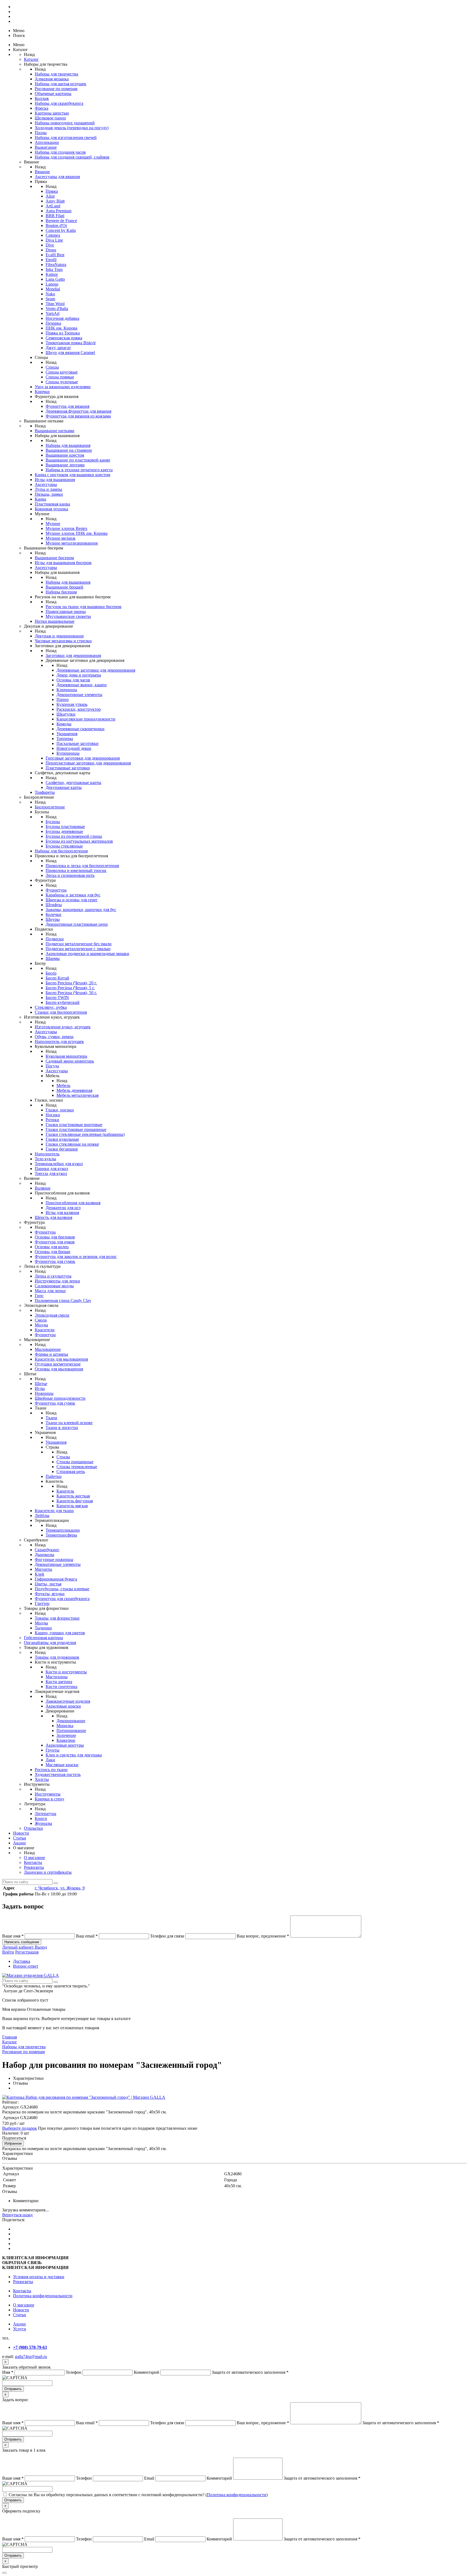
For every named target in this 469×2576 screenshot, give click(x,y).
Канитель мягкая (72, 1506)
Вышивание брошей (64, 587)
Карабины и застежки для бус (73, 895)
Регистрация (27, 1952)
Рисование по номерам (56, 89)
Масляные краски (62, 1765)
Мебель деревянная (74, 1090)
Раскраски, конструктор (79, 709)
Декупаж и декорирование (59, 636)
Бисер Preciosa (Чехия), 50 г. (71, 993)
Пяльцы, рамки (49, 494)
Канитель (65, 1491)
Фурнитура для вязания (67, 406)
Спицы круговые (62, 372)
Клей (39, 1574)
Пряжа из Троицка (63, 333)
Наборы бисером (61, 592)
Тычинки (43, 1628)
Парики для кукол (51, 1169)
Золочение (66, 1735)
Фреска (42, 108)
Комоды (64, 724)
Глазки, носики (60, 1110)
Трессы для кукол (51, 1173)
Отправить (13, 2389)
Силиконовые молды (54, 1286)
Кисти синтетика (61, 1687)
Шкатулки (66, 714)
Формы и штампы (51, 1354)
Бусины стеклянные (64, 846)
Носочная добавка (62, 318)
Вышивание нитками (55, 431)
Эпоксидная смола (52, 1315)
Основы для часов (73, 680)
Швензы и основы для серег (72, 900)
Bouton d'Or (56, 225)
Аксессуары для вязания (57, 177)
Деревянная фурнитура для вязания (78, 411)
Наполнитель (47, 1154)
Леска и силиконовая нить (70, 875)
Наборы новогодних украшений (65, 123)
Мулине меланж (61, 538)
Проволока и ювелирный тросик (76, 870)
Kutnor (52, 274)
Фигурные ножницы (54, 1559)
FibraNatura (56, 265)
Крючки (42, 392)
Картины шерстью (52, 113)
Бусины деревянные (64, 831)
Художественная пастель (58, 1774)
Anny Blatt (55, 201)
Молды (41, 1325)
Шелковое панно (50, 118)
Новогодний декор (74, 748)
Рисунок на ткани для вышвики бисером (83, 607)
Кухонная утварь (72, 704)
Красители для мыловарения (61, 1359)
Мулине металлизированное (72, 543)
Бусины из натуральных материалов (79, 841)
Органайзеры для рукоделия (50, 1643)
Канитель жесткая (73, 1496)
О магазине (34, 1858)
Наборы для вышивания (68, 445)
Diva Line (54, 240)
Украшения (67, 734)
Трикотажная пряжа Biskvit (71, 343)
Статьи (20, 1838)
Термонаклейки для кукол (59, 1164)
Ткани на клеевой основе (69, 1423)
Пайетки (54, 1476)
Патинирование (71, 1730)
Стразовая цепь (71, 1472)
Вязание (42, 172)
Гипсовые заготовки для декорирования (83, 758)
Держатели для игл (63, 1208)
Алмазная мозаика (52, 79)
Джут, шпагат (58, 348)
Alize (50, 196)
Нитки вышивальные (55, 621)
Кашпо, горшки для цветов (60, 1633)
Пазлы (41, 133)
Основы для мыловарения (59, 1369)
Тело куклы (45, 1159)
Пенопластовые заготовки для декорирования (88, 763)
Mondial (53, 289)
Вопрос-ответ (26, 1966)
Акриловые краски (63, 1706)
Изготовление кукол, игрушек (63, 1027)
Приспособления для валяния (73, 1203)
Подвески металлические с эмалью (78, 949)
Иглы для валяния (62, 1213)
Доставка (22, 1961)
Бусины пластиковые (65, 826)
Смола (41, 1320)
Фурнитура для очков (55, 1242)
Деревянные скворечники (80, 729)
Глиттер (42, 1603)
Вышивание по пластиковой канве (78, 460)
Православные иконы (66, 611)
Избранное (13, 2143)
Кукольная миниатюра (66, 1056)
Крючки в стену (50, 1799)
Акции (19, 1843)
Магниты (43, 1569)
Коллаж (42, 98)
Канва (40, 499)
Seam (50, 299)
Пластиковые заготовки (68, 768)
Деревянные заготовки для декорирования (96, 670)
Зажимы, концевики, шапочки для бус (81, 910)
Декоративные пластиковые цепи (77, 924)
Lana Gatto (55, 279)
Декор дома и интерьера (79, 675)
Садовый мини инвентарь (70, 1061)
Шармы (53, 958)
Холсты (42, 1779)
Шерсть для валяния (53, 1217)
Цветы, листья (48, 1584)
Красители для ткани (54, 1511)
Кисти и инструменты (66, 1672)
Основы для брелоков (55, 1237)
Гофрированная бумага (56, 1579)
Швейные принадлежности (60, 1398)
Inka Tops (54, 269)
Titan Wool (55, 304)
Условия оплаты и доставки (39, 2277)
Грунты (53, 1750)
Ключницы (67, 690)
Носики (53, 1115)
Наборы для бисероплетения (61, 851)
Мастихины (57, 1677)
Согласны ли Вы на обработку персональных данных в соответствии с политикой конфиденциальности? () (138, 2495)
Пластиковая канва (52, 504)
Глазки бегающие (62, 1149)
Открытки (33, 1828)
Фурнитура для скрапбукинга (62, 1599)
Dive (50, 245)
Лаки (50, 1760)
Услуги (20, 2329)
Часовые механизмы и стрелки (63, 641)
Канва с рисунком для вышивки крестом (72, 475)
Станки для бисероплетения (61, 1012)
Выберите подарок (20, 2128)
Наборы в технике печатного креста (79, 470)
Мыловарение (48, 1349)
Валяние (43, 1188)
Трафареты (45, 792)
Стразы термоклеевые (77, 1467)
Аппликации (47, 142)
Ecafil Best (55, 255)
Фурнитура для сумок (55, 1261)
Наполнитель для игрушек (59, 1042)
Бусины (53, 822)
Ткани (51, 1418)
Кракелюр (66, 1740)
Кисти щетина (59, 1682)
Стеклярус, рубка (51, 1007)
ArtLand (53, 206)
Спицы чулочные (62, 382)
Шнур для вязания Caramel (70, 353)
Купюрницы (68, 753)
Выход (41, 1947)
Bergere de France (61, 221)
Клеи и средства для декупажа (74, 1755)
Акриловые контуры (65, 1745)
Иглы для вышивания (55, 480)
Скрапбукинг (47, 1550)
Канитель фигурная (75, 1501)
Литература (45, 1814)
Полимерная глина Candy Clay (63, 1300)
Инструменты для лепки (57, 1281)
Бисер (51, 973)
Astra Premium (58, 211)
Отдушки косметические (58, 1364)
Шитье (41, 1384)
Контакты (33, 1862)
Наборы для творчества (56, 74)
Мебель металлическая (77, 1095)
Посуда (52, 1066)
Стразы (63, 1457)
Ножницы (44, 1393)
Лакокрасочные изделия (68, 1701)
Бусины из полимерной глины (74, 836)
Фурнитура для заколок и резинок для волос (76, 1257)
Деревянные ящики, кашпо (82, 685)
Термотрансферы (61, 1535)
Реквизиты (34, 1867)
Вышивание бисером (54, 558)
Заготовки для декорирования (73, 655)
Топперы (65, 739)
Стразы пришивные (75, 1462)
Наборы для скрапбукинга (59, 103)
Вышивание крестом (65, 455)
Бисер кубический (63, 1002)
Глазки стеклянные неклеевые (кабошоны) (85, 1134)
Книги (41, 1818)
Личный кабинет (18, 1947)
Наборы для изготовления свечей (66, 138)
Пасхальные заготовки (77, 743)
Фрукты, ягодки (50, 1594)
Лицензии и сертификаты (48, 1872)
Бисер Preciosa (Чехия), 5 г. (70, 988)
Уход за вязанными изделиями (63, 387)
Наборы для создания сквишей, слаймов (72, 157)
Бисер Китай (57, 978)
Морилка (65, 1726)
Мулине (53, 524)
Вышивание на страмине (69, 450)
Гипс (39, 1296)
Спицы (52, 367)
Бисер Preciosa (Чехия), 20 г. (71, 983)
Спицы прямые (60, 377)
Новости (21, 1833)
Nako (50, 294)
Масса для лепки (50, 1291)
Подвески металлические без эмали (79, 944)
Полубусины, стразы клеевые (62, 1589)
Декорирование (71, 1721)
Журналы (43, 1823)
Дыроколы (45, 1555)
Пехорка (53, 323)
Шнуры (53, 919)
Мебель (63, 1085)
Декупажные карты (64, 787)
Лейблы (42, 1515)
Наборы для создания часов (60, 152)
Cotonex (53, 235)
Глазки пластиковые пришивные (76, 1129)
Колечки (53, 914)
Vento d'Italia (57, 309)
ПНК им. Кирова (61, 328)
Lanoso (52, 284)
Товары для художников (57, 1657)
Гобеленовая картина (43, 1638)
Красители (45, 1330)
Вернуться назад (17, 2215)
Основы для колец (52, 1247)
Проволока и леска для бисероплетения (82, 866)
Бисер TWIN (57, 998)
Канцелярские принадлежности (86, 719)
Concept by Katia (61, 230)
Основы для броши (53, 1252)
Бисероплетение (50, 807)
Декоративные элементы (79, 695)
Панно (63, 699)
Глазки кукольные (62, 1139)
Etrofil (51, 260)
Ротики (52, 1120)
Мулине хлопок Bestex (66, 528)
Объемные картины (53, 94)
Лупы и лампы (48, 489)
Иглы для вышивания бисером (63, 563)
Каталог (31, 59)
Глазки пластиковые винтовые (74, 1125)
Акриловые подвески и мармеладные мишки (87, 954)
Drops (51, 250)
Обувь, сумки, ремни (54, 1037)
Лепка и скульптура (53, 1276)
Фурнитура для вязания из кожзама (78, 416)
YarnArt (53, 313)
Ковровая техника (51, 509)
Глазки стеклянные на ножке (72, 1144)
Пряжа (52, 191)
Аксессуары (46, 484)
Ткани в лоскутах (62, 1428)
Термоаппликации (63, 1530)
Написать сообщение (22, 1942)
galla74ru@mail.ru (31, 2357)
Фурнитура (56, 890)
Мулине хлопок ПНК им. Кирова (77, 533)
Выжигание (46, 147)
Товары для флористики (57, 1618)
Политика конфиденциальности (43, 2296)
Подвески (55, 939)
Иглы (40, 1388)
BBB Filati (55, 216)
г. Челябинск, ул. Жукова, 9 (60, 1888)
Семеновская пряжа (64, 338)
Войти (8, 1952)
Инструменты (48, 1794)
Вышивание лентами (65, 465)
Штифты (54, 905)
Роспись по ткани (51, 1770)
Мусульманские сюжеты (68, 616)
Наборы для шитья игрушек (61, 84)
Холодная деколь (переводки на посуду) (72, 128)
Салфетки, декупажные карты (73, 783)
